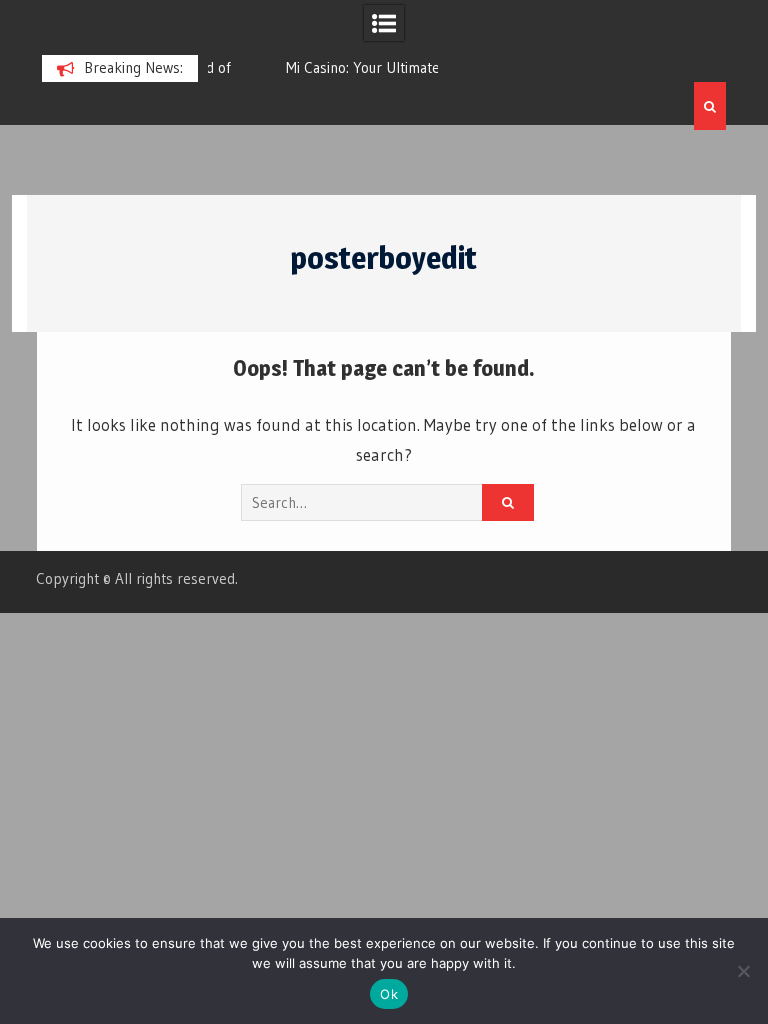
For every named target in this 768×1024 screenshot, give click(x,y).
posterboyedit (383, 258)
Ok (389, 994)
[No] (743, 971)
